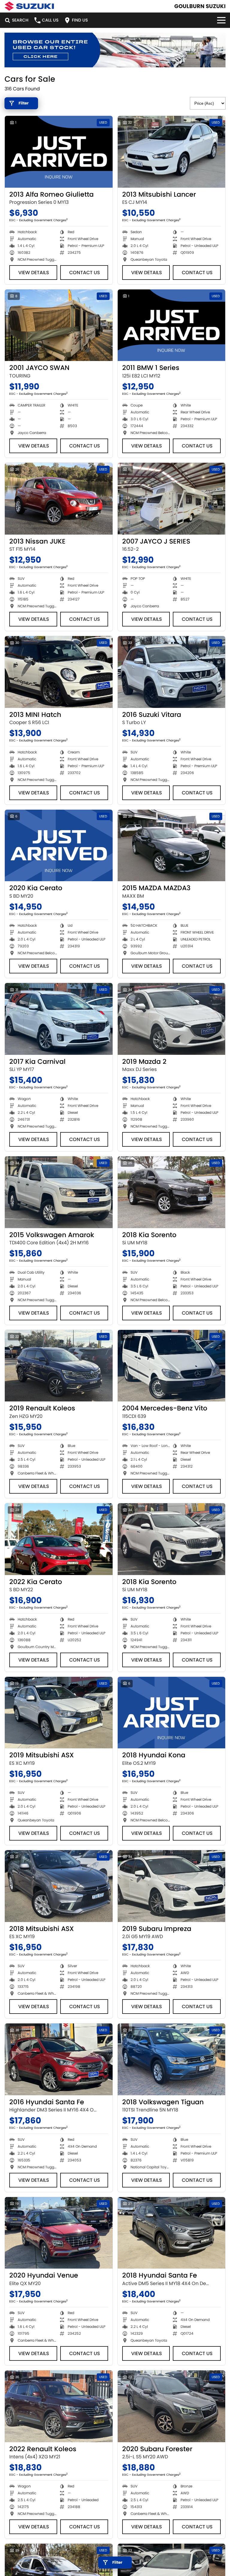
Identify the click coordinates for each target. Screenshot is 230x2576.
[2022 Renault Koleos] (59, 2406)
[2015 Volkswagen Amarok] (59, 1192)
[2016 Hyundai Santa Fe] (59, 2059)
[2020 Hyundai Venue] (59, 2233)
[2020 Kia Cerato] (59, 846)
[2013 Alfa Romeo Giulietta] (59, 152)
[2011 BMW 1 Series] (172, 325)
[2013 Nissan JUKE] (59, 499)
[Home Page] (29, 6)
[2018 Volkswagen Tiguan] (172, 2059)
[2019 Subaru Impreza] (172, 1886)
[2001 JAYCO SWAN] (59, 325)
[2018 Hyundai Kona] (172, 1713)
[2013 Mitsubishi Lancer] (172, 152)
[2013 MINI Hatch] (59, 672)
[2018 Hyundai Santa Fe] (172, 2233)
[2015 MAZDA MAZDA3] (172, 846)
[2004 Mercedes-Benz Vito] (172, 1366)
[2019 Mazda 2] (172, 1019)
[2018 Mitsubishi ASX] (59, 1886)
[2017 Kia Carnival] (59, 1019)
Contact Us (85, 273)
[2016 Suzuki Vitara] (172, 672)
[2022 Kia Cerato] (59, 1539)
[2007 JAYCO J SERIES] (172, 499)
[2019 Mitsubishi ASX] (59, 1713)
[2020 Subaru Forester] (172, 2406)
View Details (34, 273)
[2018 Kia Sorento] (172, 1192)
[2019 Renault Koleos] (59, 1366)
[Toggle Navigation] (221, 20)
